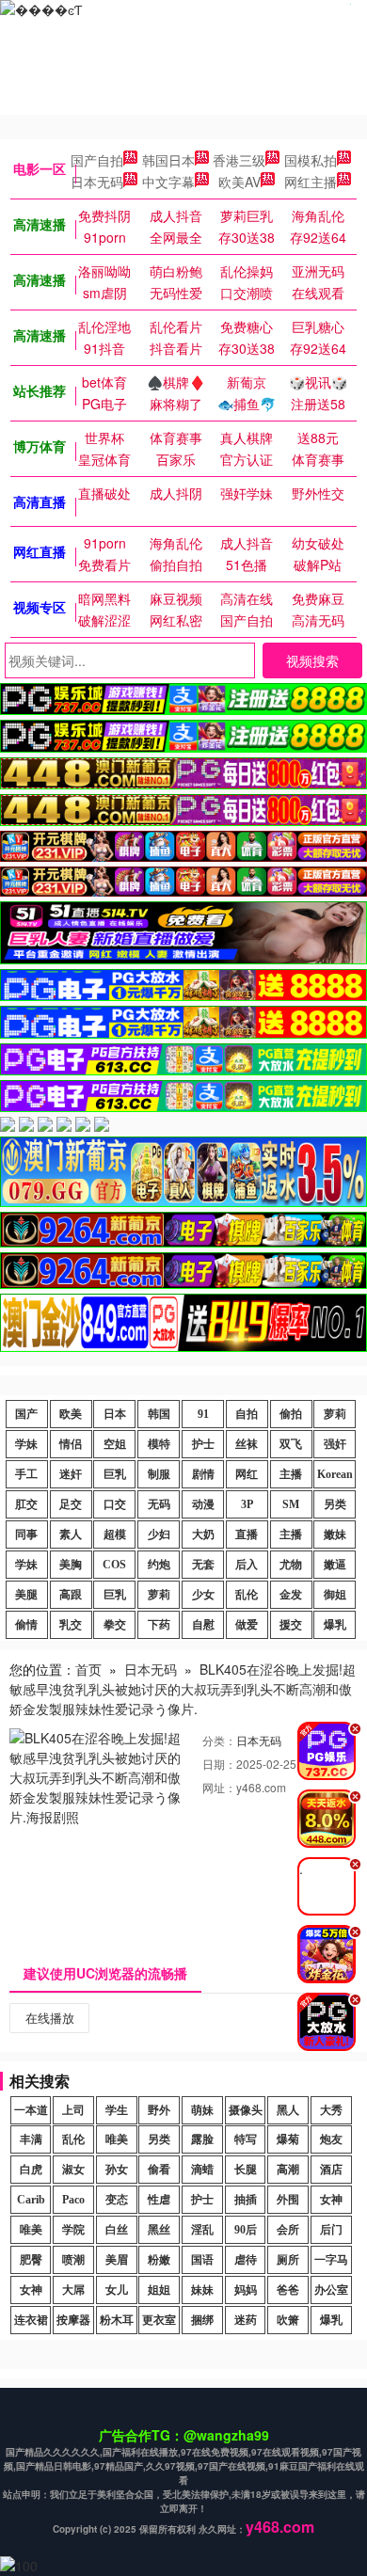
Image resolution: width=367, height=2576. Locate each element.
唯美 (117, 2139)
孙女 (117, 2170)
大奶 (203, 1534)
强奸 (335, 1444)
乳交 (71, 1625)
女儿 (117, 2290)
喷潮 (73, 2260)
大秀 (331, 2110)
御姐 (335, 1595)
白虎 (31, 2170)
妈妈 (246, 2290)
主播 (291, 1474)
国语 (202, 2260)
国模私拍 (311, 160)
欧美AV (239, 182)
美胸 (71, 1565)
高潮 (288, 2170)
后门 (331, 2230)
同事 (26, 1534)
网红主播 (311, 182)
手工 (26, 1474)
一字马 (331, 2260)
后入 (247, 1565)
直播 (247, 1534)
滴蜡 (202, 2170)
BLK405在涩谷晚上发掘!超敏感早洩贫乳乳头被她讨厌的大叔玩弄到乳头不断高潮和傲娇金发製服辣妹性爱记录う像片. (183, 1689)
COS (114, 1565)
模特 (159, 1444)
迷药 (246, 2320)
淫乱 (202, 2230)
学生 (117, 2110)
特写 (246, 2139)
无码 (159, 1504)
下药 (159, 1625)
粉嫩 (159, 2260)
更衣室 (159, 2320)
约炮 (159, 1565)
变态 (117, 2200)
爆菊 (288, 2139)
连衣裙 (31, 2320)
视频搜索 (312, 660)
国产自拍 (97, 160)
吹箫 (288, 2320)
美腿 (26, 1595)
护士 (203, 1444)
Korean (335, 1474)
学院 (73, 2230)
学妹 (26, 1444)
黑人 (288, 2110)
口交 (115, 1504)
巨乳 (115, 1474)
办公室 (331, 2290)
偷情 (26, 1625)
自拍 (247, 1414)
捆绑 (202, 2320)
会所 (288, 2230)
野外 (159, 2110)
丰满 (31, 2139)
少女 (203, 1595)
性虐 (159, 2200)
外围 (288, 2200)
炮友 (331, 2139)
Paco (73, 2200)
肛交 (26, 1504)
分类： (219, 1740)
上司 (73, 2110)
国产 (26, 1414)
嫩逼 (335, 1565)
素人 (71, 1534)
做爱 (247, 1625)
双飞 (291, 1444)
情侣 (71, 1444)
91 (203, 1414)
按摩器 (73, 2320)
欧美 (71, 1414)
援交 (291, 1625)
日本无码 (97, 182)
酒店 (331, 2170)
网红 (247, 1474)
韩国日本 (168, 160)
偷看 (159, 2170)
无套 (203, 1565)
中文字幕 (168, 182)
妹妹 (202, 2290)
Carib (31, 2200)
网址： (219, 1787)
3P (247, 1504)
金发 (291, 1595)
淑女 (73, 2170)
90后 (246, 2230)
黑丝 (159, 2230)
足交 (71, 1504)
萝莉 (335, 1414)
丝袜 (247, 1444)
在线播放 (50, 2018)
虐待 (246, 2260)
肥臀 (31, 2260)
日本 (115, 1414)
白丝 (117, 2230)
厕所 (288, 2260)
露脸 (202, 2139)
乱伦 (247, 1595)
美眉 (117, 2260)
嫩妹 (335, 1534)
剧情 (203, 1474)
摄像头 (246, 2110)
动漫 (203, 1504)
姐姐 (159, 2290)
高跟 (71, 1595)
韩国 (159, 1414)
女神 (331, 2200)
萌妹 (202, 2110)
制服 (159, 1474)
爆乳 (335, 1625)
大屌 (73, 2290)
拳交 (115, 1625)
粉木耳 (117, 2320)
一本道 (31, 2110)
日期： (219, 1764)
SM (291, 1504)
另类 (335, 1504)
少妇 (159, 1534)
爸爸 (288, 2290)
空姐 (115, 1444)
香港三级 (239, 160)
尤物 (291, 1565)
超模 (115, 1534)
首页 (88, 1669)
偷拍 (291, 1414)
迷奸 (71, 1474)
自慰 (203, 1625)
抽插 (246, 2200)
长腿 (246, 2170)
